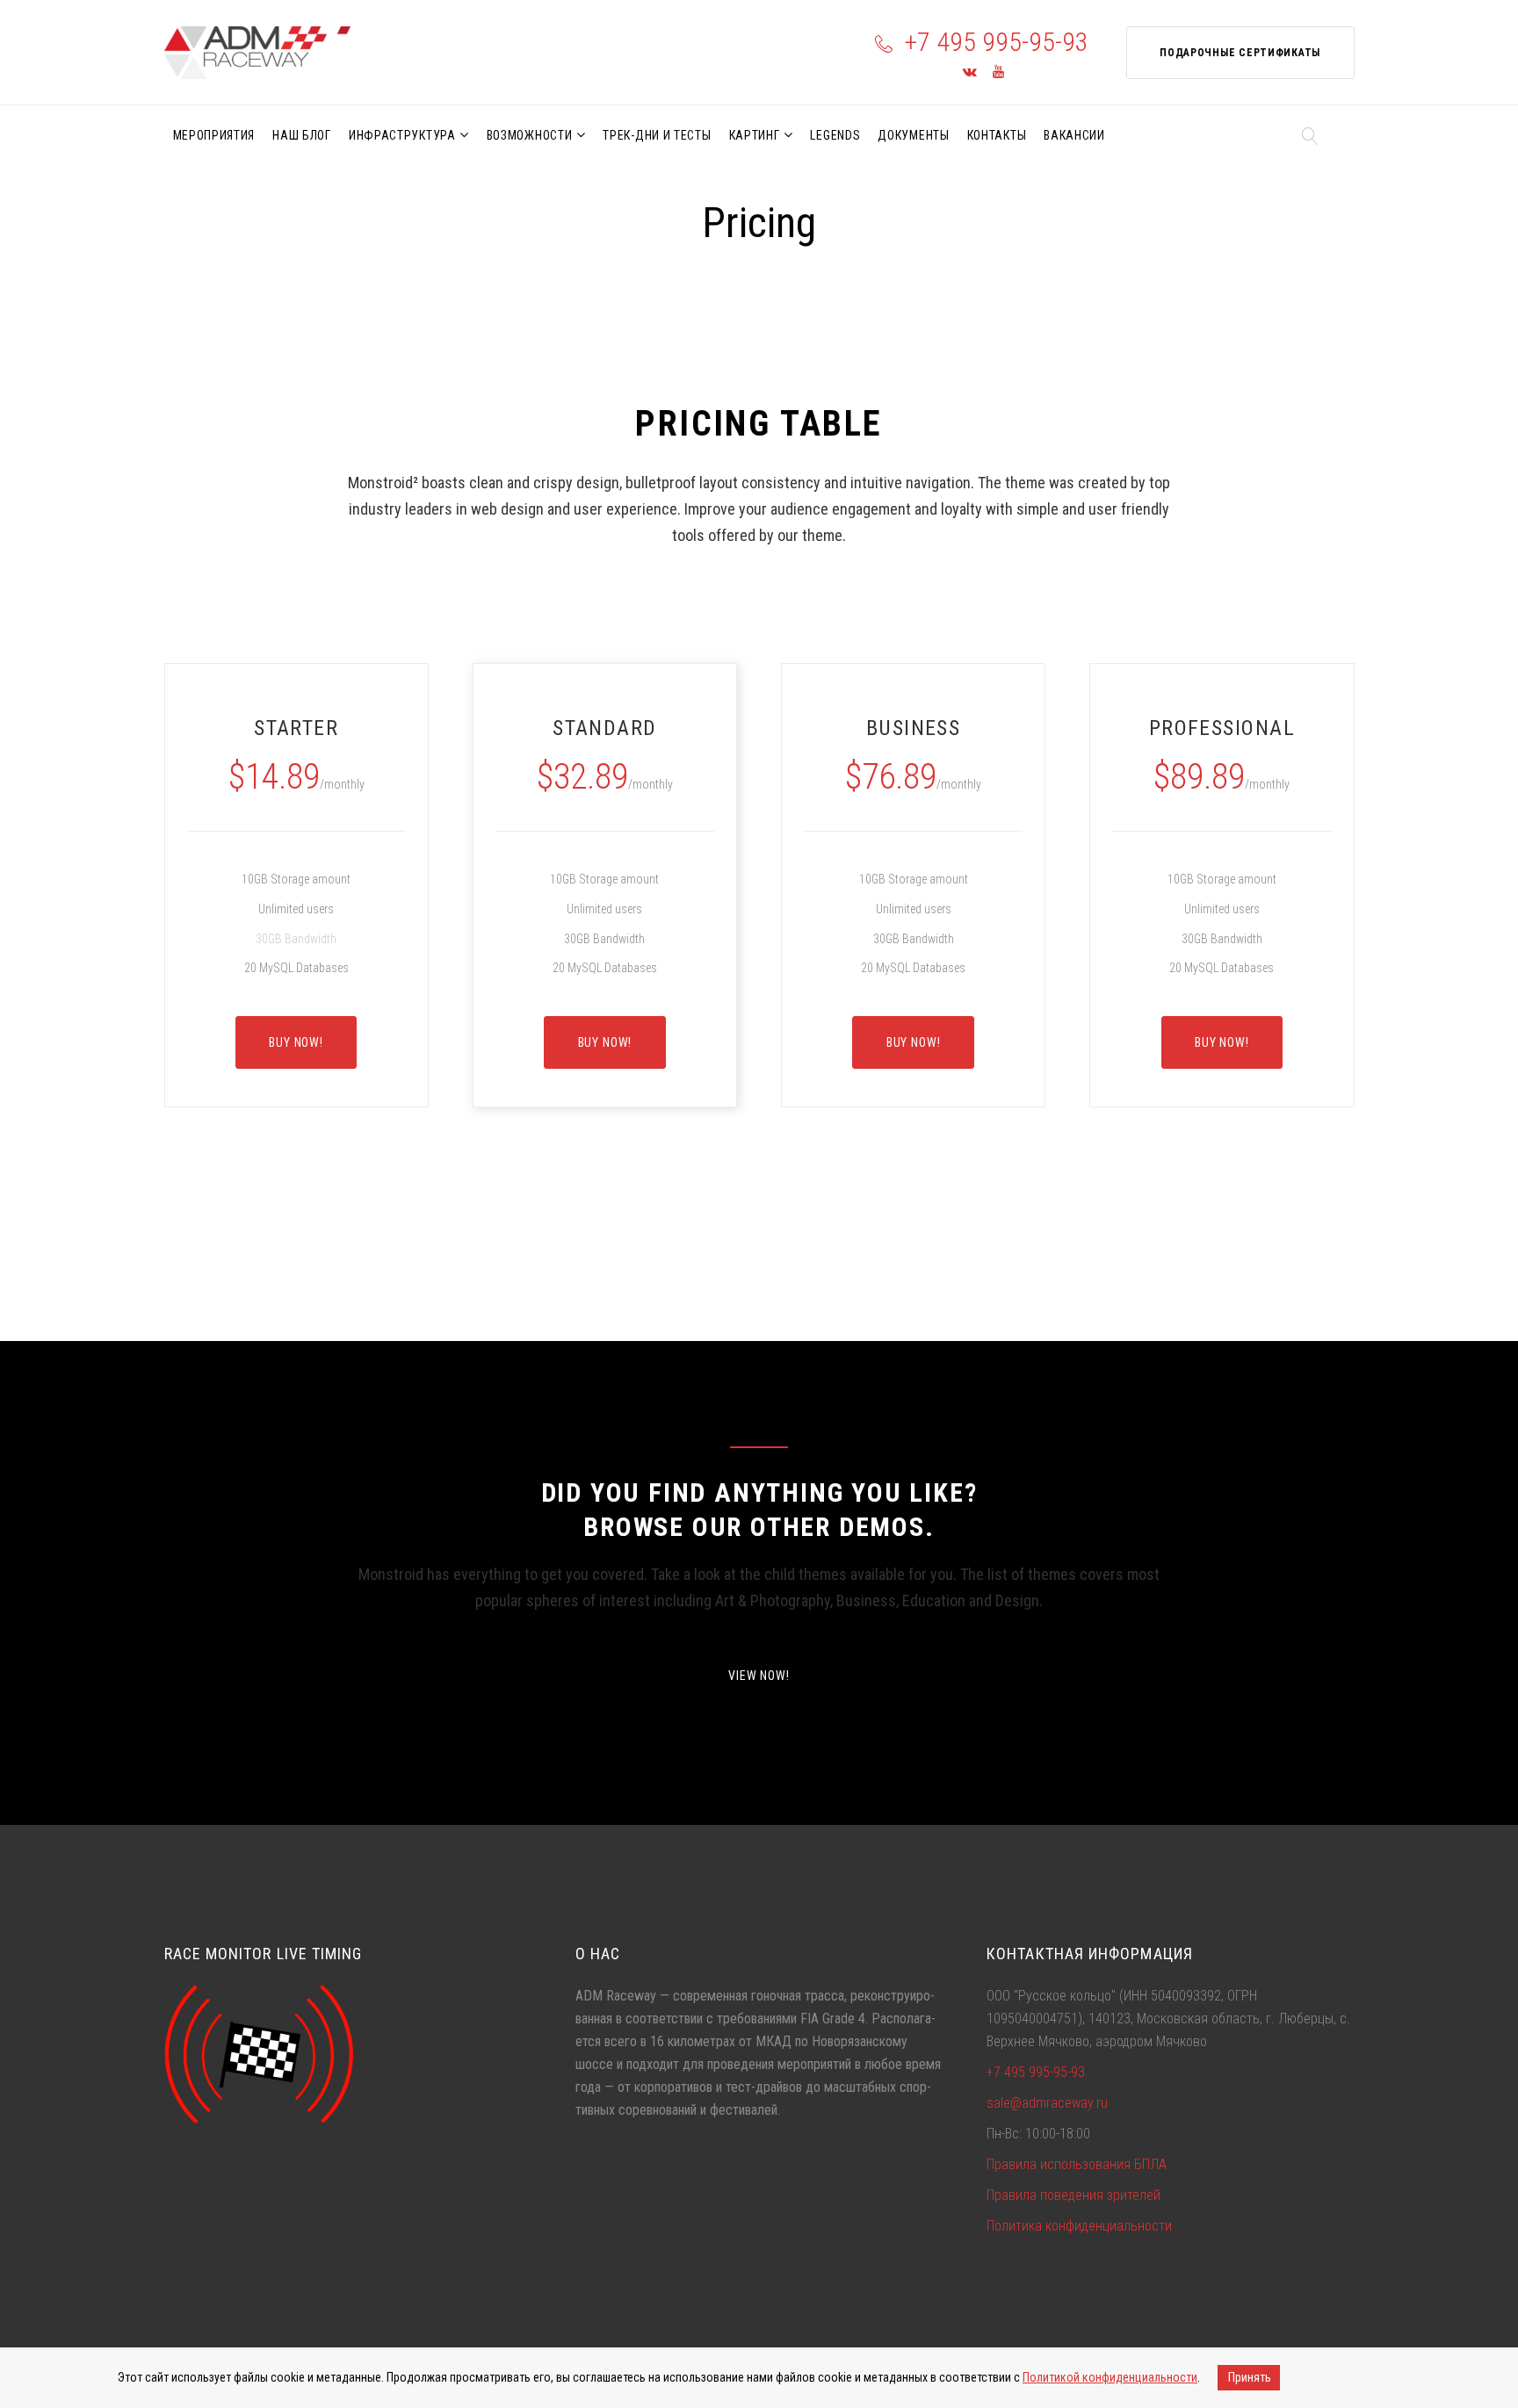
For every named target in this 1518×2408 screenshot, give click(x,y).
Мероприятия (214, 135)
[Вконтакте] (970, 72)
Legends (835, 135)
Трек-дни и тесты (657, 135)
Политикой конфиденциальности (1110, 2377)
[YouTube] (998, 72)
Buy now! (296, 1042)
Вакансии (1074, 135)
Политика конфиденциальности (1079, 2226)
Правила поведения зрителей (1073, 2195)
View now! (759, 1676)
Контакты (997, 135)
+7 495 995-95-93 (996, 42)
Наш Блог (302, 135)
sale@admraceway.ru (1047, 2103)
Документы (913, 135)
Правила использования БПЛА (1077, 2164)
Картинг (755, 135)
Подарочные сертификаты (1240, 53)
